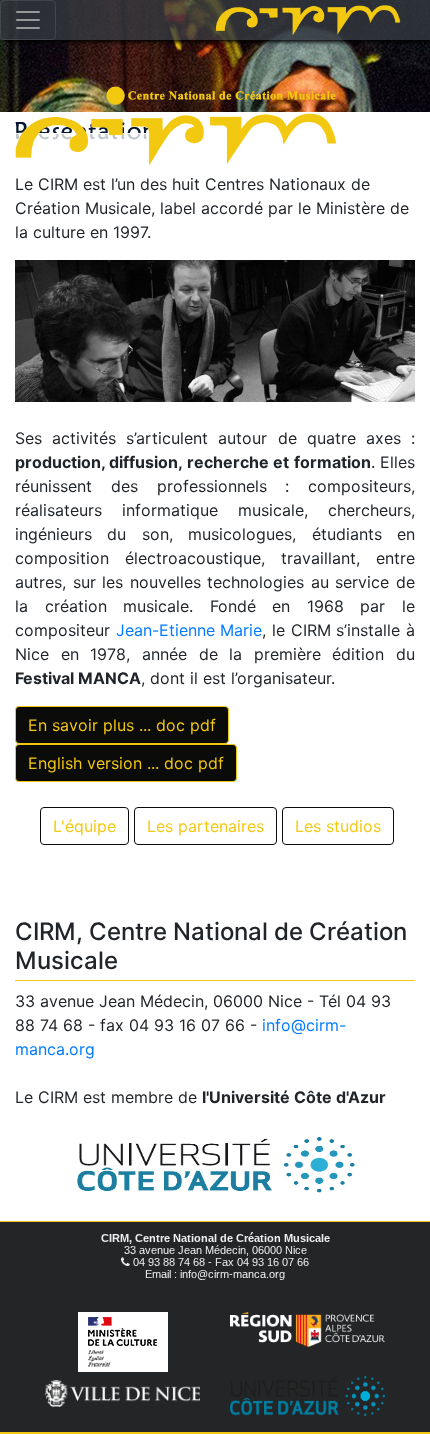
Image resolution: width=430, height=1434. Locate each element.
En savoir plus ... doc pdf (122, 725)
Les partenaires (205, 826)
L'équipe (84, 826)
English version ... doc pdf (126, 763)
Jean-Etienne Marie (189, 630)
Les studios (338, 826)
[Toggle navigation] (28, 20)
